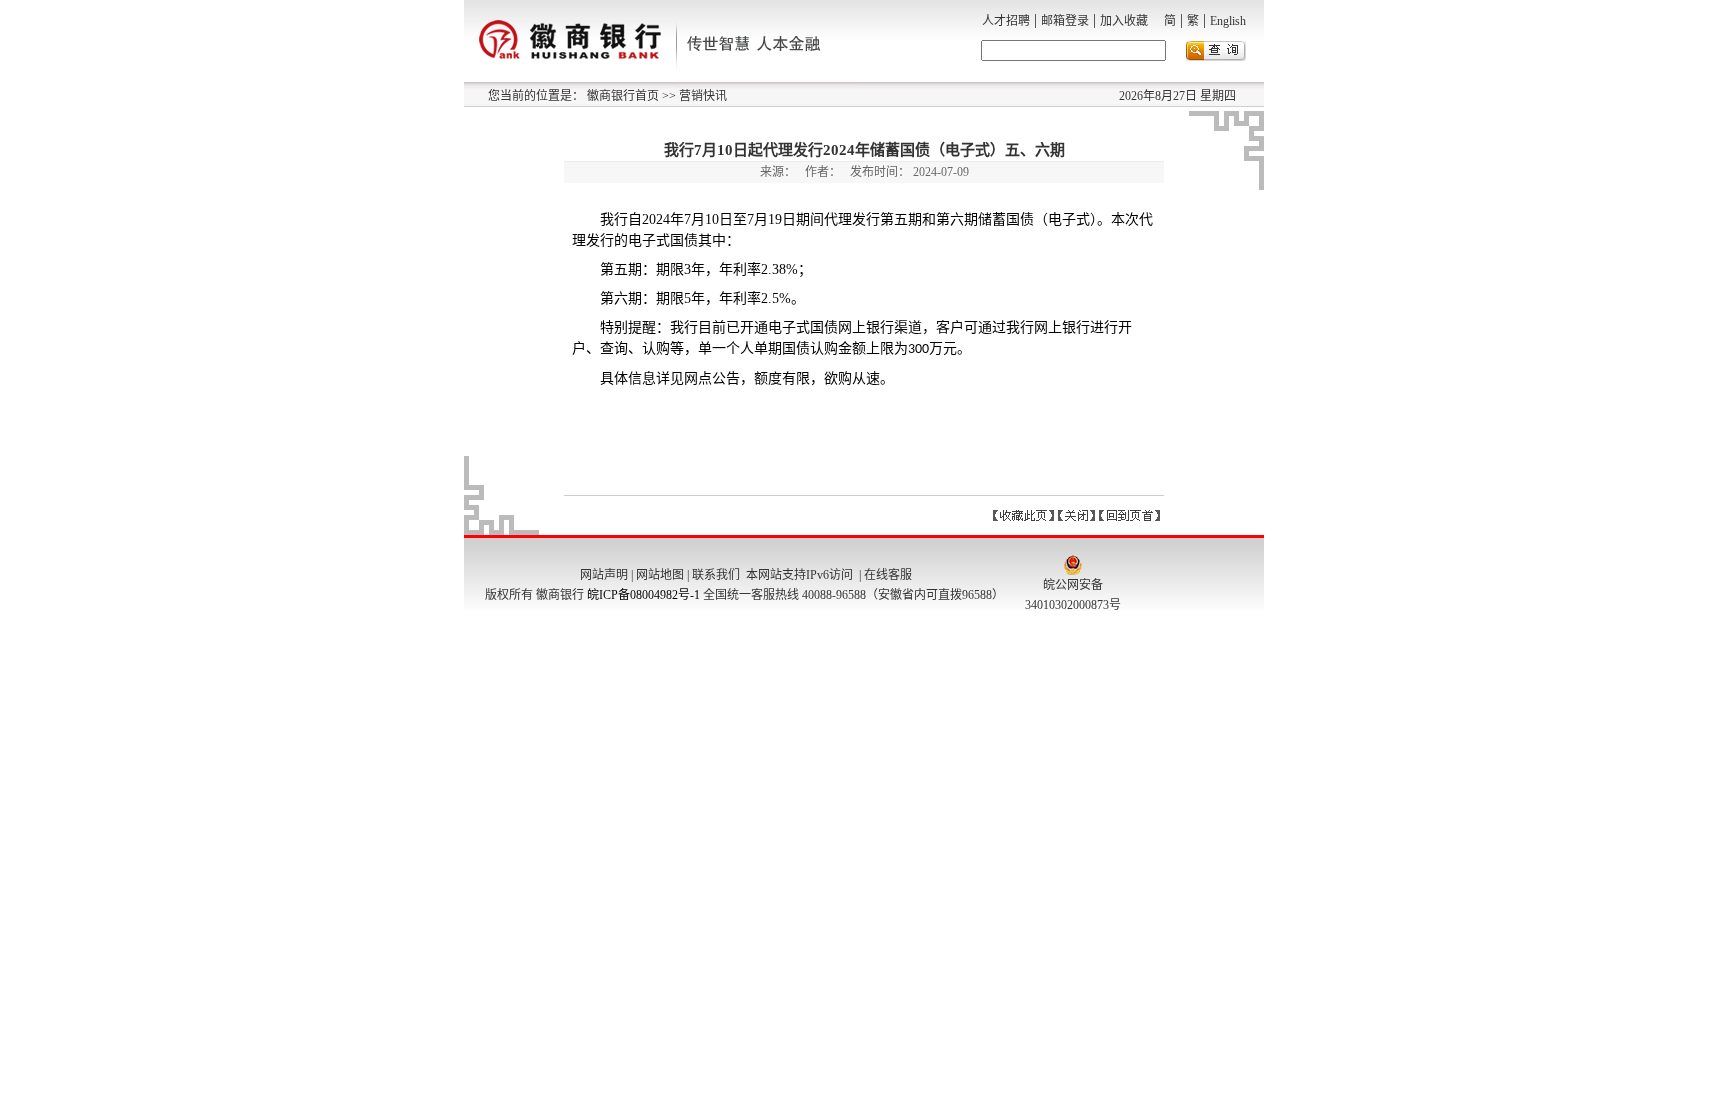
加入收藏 (1124, 21)
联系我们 (716, 575)
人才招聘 (1006, 21)
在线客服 (888, 575)
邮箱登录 (1065, 21)
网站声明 (604, 575)
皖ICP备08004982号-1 (643, 595)
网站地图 (660, 575)
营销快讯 (701, 96)
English (1228, 21)
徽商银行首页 (623, 96)
